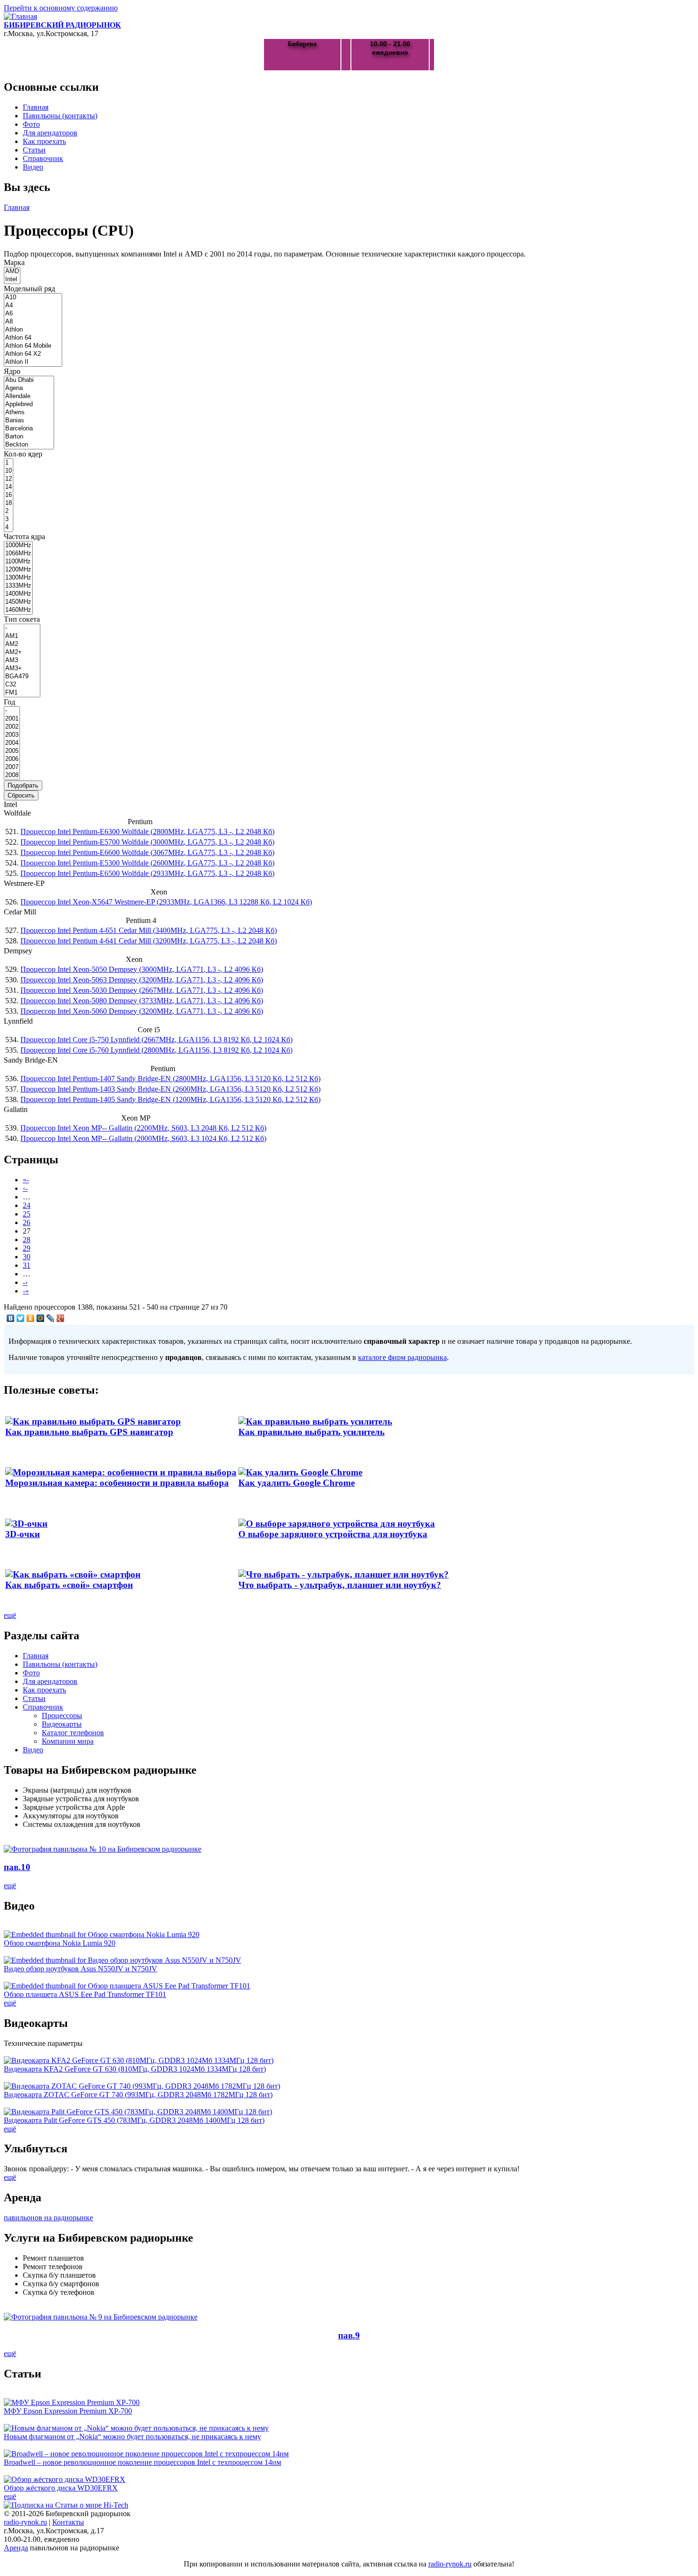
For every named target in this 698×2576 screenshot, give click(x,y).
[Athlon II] (33, 362)
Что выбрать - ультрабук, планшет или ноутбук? (340, 1585)
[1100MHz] (18, 562)
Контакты (68, 2522)
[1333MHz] (18, 586)
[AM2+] (22, 652)
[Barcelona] (29, 429)
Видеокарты (62, 1724)
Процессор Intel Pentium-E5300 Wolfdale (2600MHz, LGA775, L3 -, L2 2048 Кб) (147, 863)
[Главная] (20, 16)
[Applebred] (29, 404)
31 (27, 1265)
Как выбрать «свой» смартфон (69, 1585)
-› (25, 1282)
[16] (9, 495)
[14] (9, 487)
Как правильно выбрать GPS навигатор (89, 1432)
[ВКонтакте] (11, 1318)
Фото (31, 124)
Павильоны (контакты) (60, 116)
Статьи (34, 150)
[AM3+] (22, 669)
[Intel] (12, 280)
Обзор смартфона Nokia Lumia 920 (60, 1943)
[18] (9, 503)
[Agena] (29, 388)
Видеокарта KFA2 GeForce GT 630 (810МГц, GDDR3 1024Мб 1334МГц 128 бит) (135, 2069)
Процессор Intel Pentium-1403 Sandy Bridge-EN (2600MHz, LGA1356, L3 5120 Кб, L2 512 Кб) (170, 1089)
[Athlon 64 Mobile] (33, 346)
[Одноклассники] (31, 1318)
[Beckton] (29, 445)
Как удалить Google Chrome (297, 1483)
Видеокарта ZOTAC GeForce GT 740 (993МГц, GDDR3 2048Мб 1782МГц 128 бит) (138, 2095)
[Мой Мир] (41, 1318)
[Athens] (29, 413)
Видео (33, 167)
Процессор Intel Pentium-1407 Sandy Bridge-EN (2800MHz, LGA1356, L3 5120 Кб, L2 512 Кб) (170, 1079)
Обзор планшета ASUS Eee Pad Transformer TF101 (85, 1994)
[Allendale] (29, 396)
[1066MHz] (18, 554)
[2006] (12, 759)
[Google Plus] (61, 1318)
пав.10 (17, 1867)
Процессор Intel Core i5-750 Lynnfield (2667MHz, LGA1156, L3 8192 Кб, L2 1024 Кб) (156, 1040)
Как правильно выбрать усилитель (311, 1432)
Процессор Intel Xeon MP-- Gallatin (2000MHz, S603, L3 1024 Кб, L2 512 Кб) (143, 1138)
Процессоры (62, 1716)
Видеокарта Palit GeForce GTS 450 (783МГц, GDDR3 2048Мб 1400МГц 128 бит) (134, 2120)
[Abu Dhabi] (29, 380)
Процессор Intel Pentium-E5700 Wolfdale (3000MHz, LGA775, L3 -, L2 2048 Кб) (147, 842)
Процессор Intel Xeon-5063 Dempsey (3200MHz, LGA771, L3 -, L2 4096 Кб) (142, 980)
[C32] (22, 685)
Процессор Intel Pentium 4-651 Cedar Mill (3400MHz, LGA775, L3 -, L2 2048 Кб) (149, 930)
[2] (9, 511)
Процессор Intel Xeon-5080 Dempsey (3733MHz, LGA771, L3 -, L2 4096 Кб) (142, 1001)
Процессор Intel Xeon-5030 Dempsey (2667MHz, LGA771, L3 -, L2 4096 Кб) (142, 990)
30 (27, 1257)
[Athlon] (33, 330)
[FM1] (22, 693)
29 (27, 1248)
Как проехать (44, 141)
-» (26, 1291)
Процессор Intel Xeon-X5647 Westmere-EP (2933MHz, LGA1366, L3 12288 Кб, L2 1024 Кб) (166, 902)
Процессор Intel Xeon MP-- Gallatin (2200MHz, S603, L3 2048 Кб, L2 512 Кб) (143, 1128)
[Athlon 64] (33, 338)
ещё (10, 1615)
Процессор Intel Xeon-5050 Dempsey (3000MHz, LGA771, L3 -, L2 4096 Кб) (142, 969)
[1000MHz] (18, 546)
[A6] (33, 314)
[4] (9, 528)
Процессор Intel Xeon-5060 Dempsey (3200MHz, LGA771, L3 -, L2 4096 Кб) (142, 1011)
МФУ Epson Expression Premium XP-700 (68, 2411)
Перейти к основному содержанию (61, 8)
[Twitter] (21, 1318)
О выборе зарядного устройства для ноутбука (333, 1534)
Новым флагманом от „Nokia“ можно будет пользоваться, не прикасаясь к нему (132, 2437)
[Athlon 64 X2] (33, 354)
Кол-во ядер (23, 454)
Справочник (43, 158)
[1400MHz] (18, 594)
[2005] (12, 751)
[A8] (33, 322)
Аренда (16, 2548)
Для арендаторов (50, 133)
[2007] (12, 767)
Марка (14, 262)
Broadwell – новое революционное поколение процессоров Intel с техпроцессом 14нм (142, 2462)
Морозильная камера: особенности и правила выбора (117, 1483)
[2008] (12, 775)
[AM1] (22, 636)
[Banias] (29, 421)
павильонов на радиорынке (48, 2218)
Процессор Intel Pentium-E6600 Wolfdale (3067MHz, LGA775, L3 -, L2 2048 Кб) (147, 852)
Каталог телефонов (73, 1733)
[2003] (12, 735)
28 (27, 1240)
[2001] (12, 719)
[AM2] (22, 644)
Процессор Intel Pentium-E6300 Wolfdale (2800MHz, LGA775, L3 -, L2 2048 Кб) (147, 832)
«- (26, 1180)
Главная (36, 107)
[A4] (33, 306)
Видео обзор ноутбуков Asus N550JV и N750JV (80, 1969)
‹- (25, 1188)
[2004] (12, 743)
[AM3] (22, 661)
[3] (9, 519)
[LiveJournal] (51, 1318)
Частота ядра (24, 537)
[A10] (33, 298)
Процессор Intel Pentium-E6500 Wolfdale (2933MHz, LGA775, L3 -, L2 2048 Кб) (147, 873)
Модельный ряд (29, 289)
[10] (9, 471)
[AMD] (12, 271)
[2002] (12, 727)
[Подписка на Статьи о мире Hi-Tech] (66, 2505)
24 (27, 1205)
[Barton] (29, 437)
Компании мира (68, 1741)
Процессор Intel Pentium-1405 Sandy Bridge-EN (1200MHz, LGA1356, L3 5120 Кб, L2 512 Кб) (170, 1099)
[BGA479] (22, 677)
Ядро (12, 371)
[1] (9, 463)
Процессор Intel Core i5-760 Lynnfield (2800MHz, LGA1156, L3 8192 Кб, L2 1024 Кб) (156, 1050)
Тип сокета (22, 619)
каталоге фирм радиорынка (402, 1357)
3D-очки (23, 1534)
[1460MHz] (18, 610)
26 (27, 1222)
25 (27, 1214)
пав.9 (349, 2335)
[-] (22, 628)
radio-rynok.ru (25, 2522)
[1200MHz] (18, 570)
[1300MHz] (18, 578)
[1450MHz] (18, 602)
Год (9, 702)
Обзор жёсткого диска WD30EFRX (61, 2488)
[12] (9, 479)
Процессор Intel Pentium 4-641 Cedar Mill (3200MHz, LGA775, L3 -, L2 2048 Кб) (149, 941)
